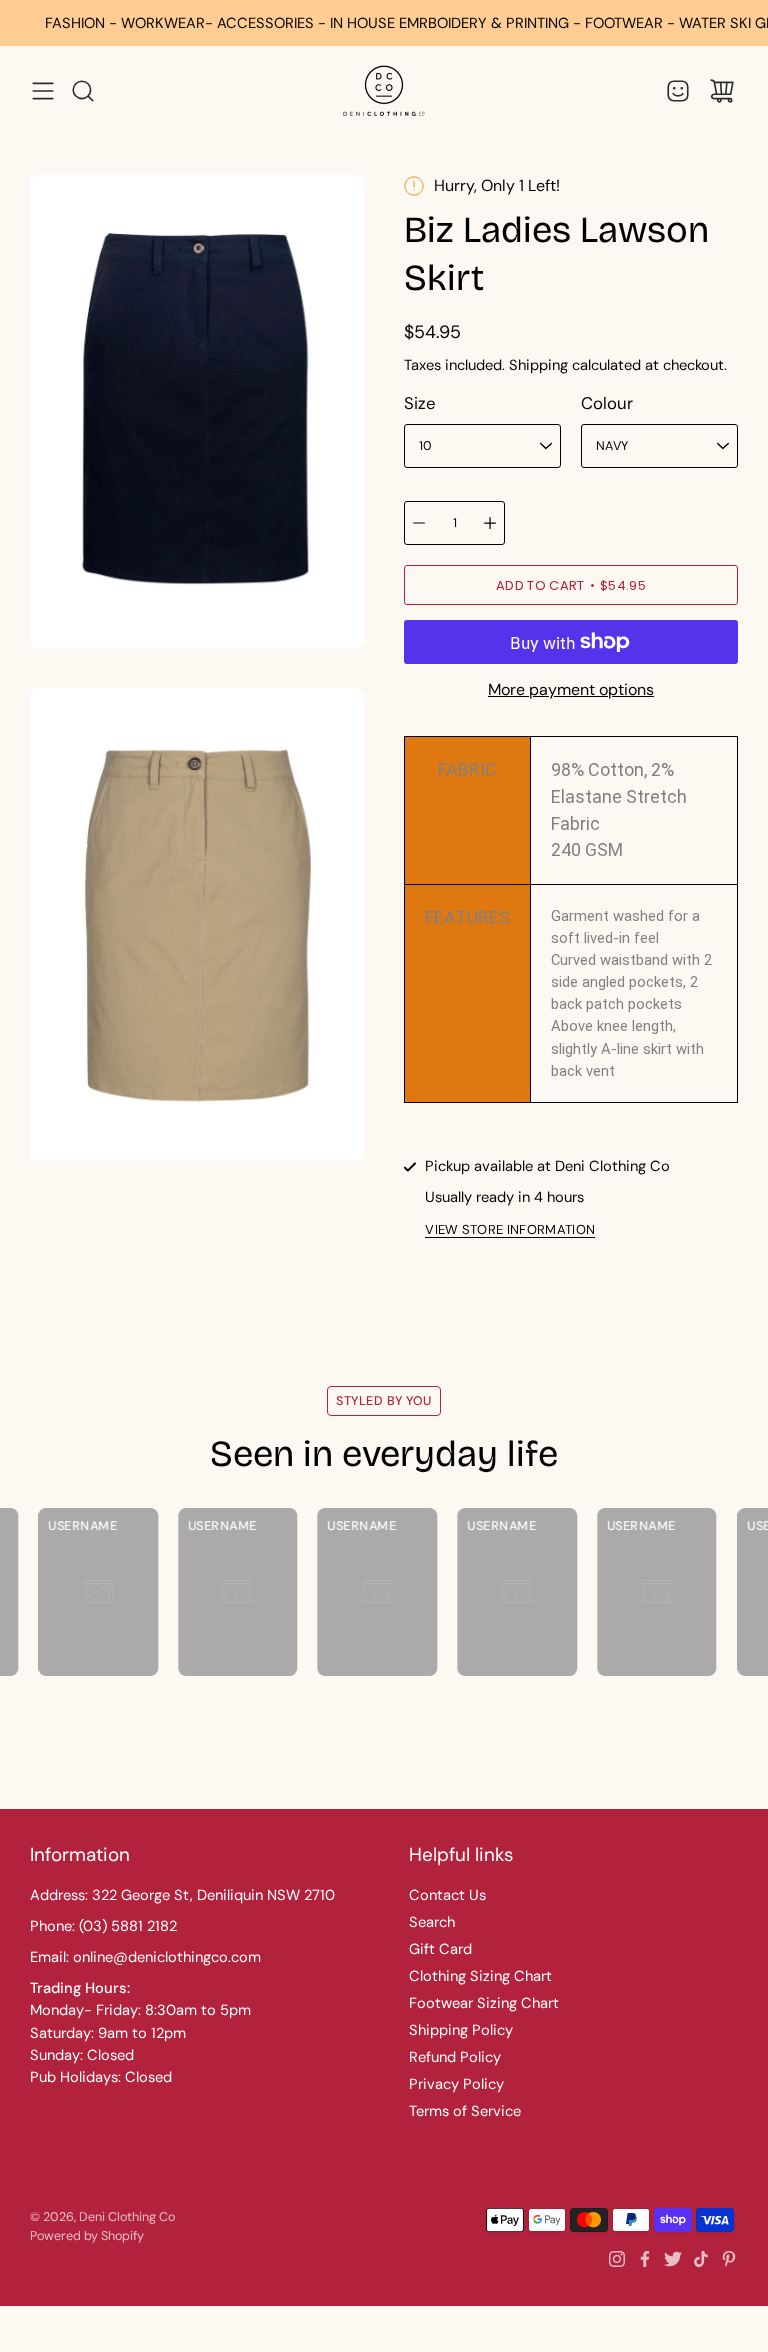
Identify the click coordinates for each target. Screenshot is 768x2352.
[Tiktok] (701, 2259)
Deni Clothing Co (127, 2217)
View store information (510, 1230)
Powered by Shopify (87, 2236)
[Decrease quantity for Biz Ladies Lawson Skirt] (419, 523)
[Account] (678, 91)
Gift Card (440, 1949)
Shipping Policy (461, 2030)
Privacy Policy (456, 2084)
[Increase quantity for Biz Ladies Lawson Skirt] (490, 523)
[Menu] (43, 91)
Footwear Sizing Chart (484, 2003)
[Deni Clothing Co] (384, 90)
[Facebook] (645, 2259)
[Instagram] (617, 2259)
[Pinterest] (729, 2259)
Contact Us (447, 1895)
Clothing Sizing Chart (480, 1976)
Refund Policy (455, 2057)
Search (432, 1922)
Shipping (538, 365)
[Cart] (722, 91)
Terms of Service (465, 2111)
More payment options (571, 689)
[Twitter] (673, 2259)
